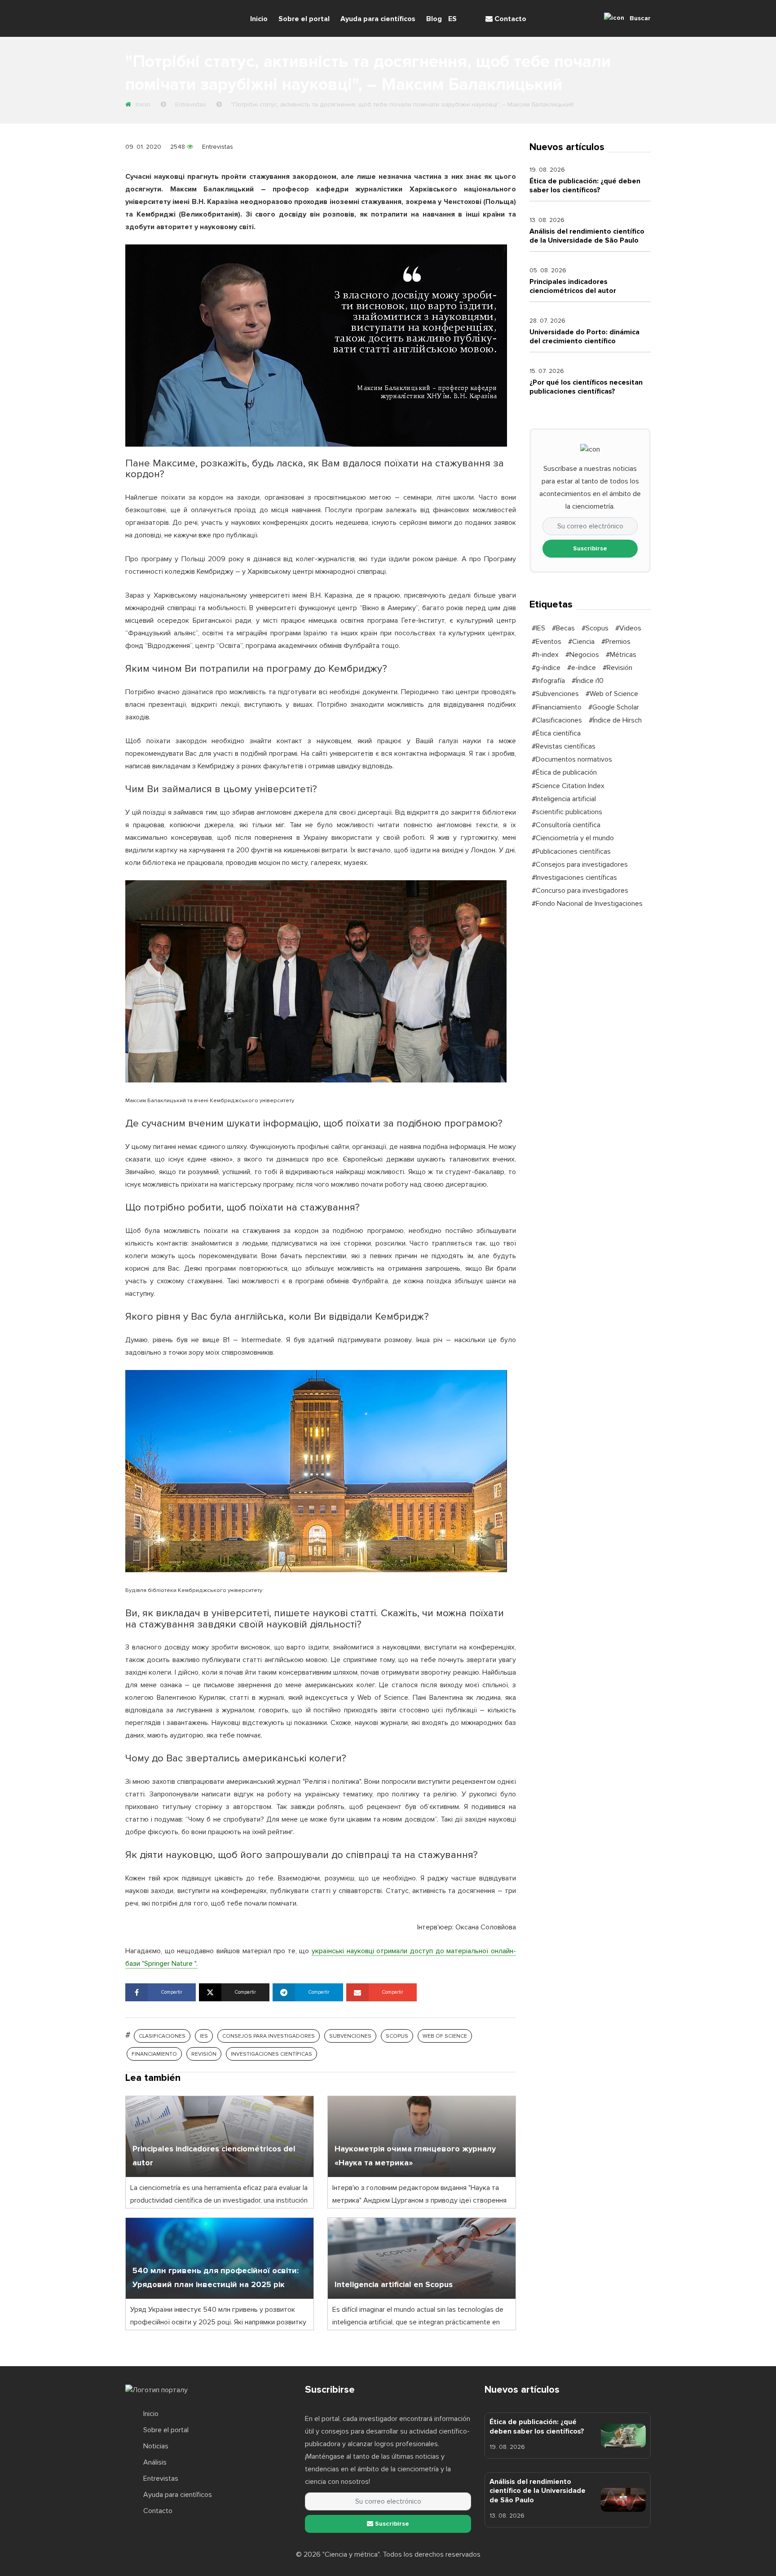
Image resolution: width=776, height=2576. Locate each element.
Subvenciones (350, 2036)
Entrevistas (218, 147)
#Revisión (617, 668)
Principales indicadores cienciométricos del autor (573, 286)
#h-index (545, 655)
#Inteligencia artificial (564, 799)
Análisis (155, 2462)
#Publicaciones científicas (571, 851)
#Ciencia (581, 642)
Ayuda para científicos (378, 19)
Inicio (259, 19)
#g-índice (546, 668)
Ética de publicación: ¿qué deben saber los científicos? (585, 186)
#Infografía (548, 681)
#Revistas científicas (564, 746)
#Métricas (621, 655)
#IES (538, 628)
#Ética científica (556, 733)
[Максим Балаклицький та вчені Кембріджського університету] (316, 981)
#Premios (616, 642)
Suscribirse (590, 548)
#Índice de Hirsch (615, 720)
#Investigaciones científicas (574, 878)
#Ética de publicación (564, 772)
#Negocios (582, 655)
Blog (434, 19)
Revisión (204, 2054)
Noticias (156, 2446)
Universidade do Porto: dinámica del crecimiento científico (584, 337)
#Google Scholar (614, 707)
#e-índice (582, 668)
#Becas (563, 628)
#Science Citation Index (568, 786)
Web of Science (445, 2036)
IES (204, 2036)
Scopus (397, 2036)
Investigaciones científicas (271, 2054)
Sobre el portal (304, 19)
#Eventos (547, 642)
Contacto (509, 19)
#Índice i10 (588, 681)
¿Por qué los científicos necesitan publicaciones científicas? (586, 387)
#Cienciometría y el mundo (573, 838)
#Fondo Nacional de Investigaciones (587, 904)
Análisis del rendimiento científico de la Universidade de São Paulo (587, 236)
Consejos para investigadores (269, 2036)
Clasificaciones (162, 2036)
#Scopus (595, 628)
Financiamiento (154, 2054)
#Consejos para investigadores (580, 865)
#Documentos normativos (572, 759)
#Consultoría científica (566, 825)
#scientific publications (567, 812)
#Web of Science (612, 694)
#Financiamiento (557, 707)
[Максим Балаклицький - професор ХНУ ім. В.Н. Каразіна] (316, 345)
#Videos (628, 628)
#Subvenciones (555, 694)
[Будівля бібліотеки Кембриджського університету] (316, 1471)
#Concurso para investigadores (580, 891)
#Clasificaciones (557, 720)
